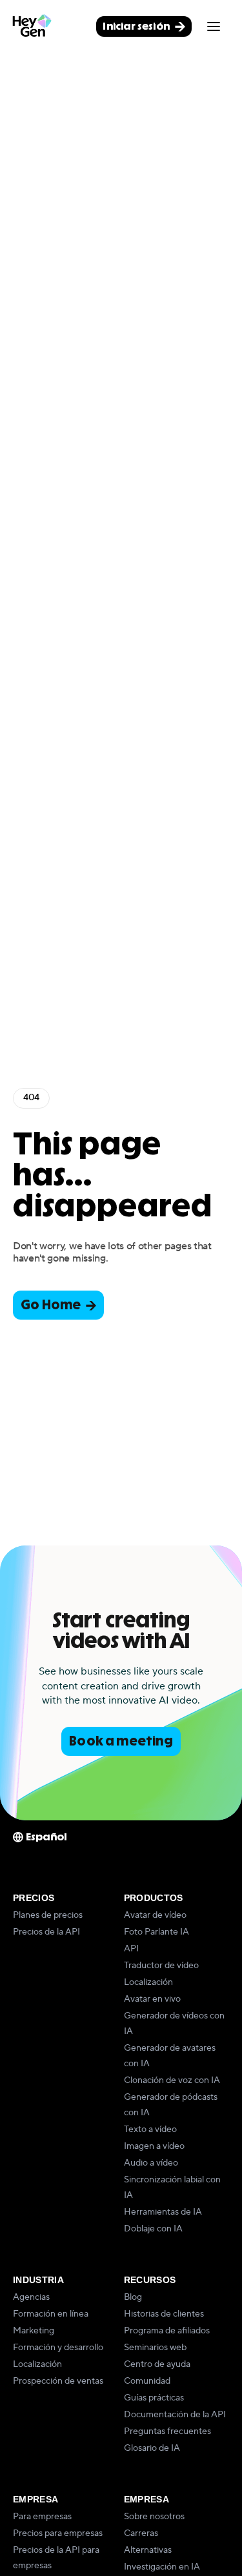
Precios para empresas (58, 2533)
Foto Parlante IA (156, 1932)
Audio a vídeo (151, 2163)
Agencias (31, 2297)
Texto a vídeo (150, 2129)
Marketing (34, 2331)
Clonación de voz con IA (172, 2080)
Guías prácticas (154, 2398)
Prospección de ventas (58, 2381)
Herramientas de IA (163, 2212)
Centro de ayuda (157, 2364)
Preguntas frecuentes (167, 2431)
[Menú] (214, 26)
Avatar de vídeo (155, 1915)
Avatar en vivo (152, 1999)
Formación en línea (51, 2314)
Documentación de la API (175, 2415)
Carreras (141, 2533)
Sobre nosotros (154, 2517)
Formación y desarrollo (58, 2348)
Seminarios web (155, 2348)
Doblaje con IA (153, 2229)
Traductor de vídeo (161, 1966)
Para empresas (42, 2517)
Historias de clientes (164, 2314)
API (131, 1949)
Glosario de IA (152, 2448)
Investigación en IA (162, 2567)
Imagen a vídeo (154, 2146)
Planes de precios (48, 1915)
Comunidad (147, 2381)
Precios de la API (46, 1932)
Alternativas (148, 2550)
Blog (133, 2297)
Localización (148, 1982)
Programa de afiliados (167, 2331)
